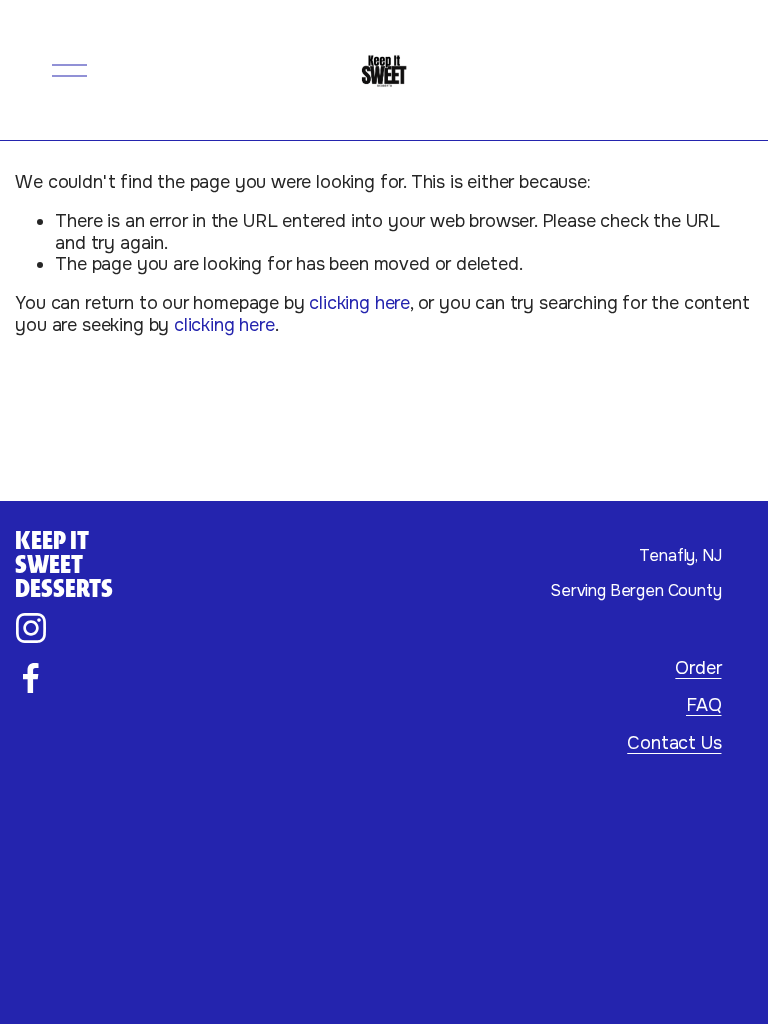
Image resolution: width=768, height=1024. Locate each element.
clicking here (359, 303)
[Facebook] (31, 678)
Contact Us (674, 743)
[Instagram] (31, 628)
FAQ (703, 705)
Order (698, 668)
